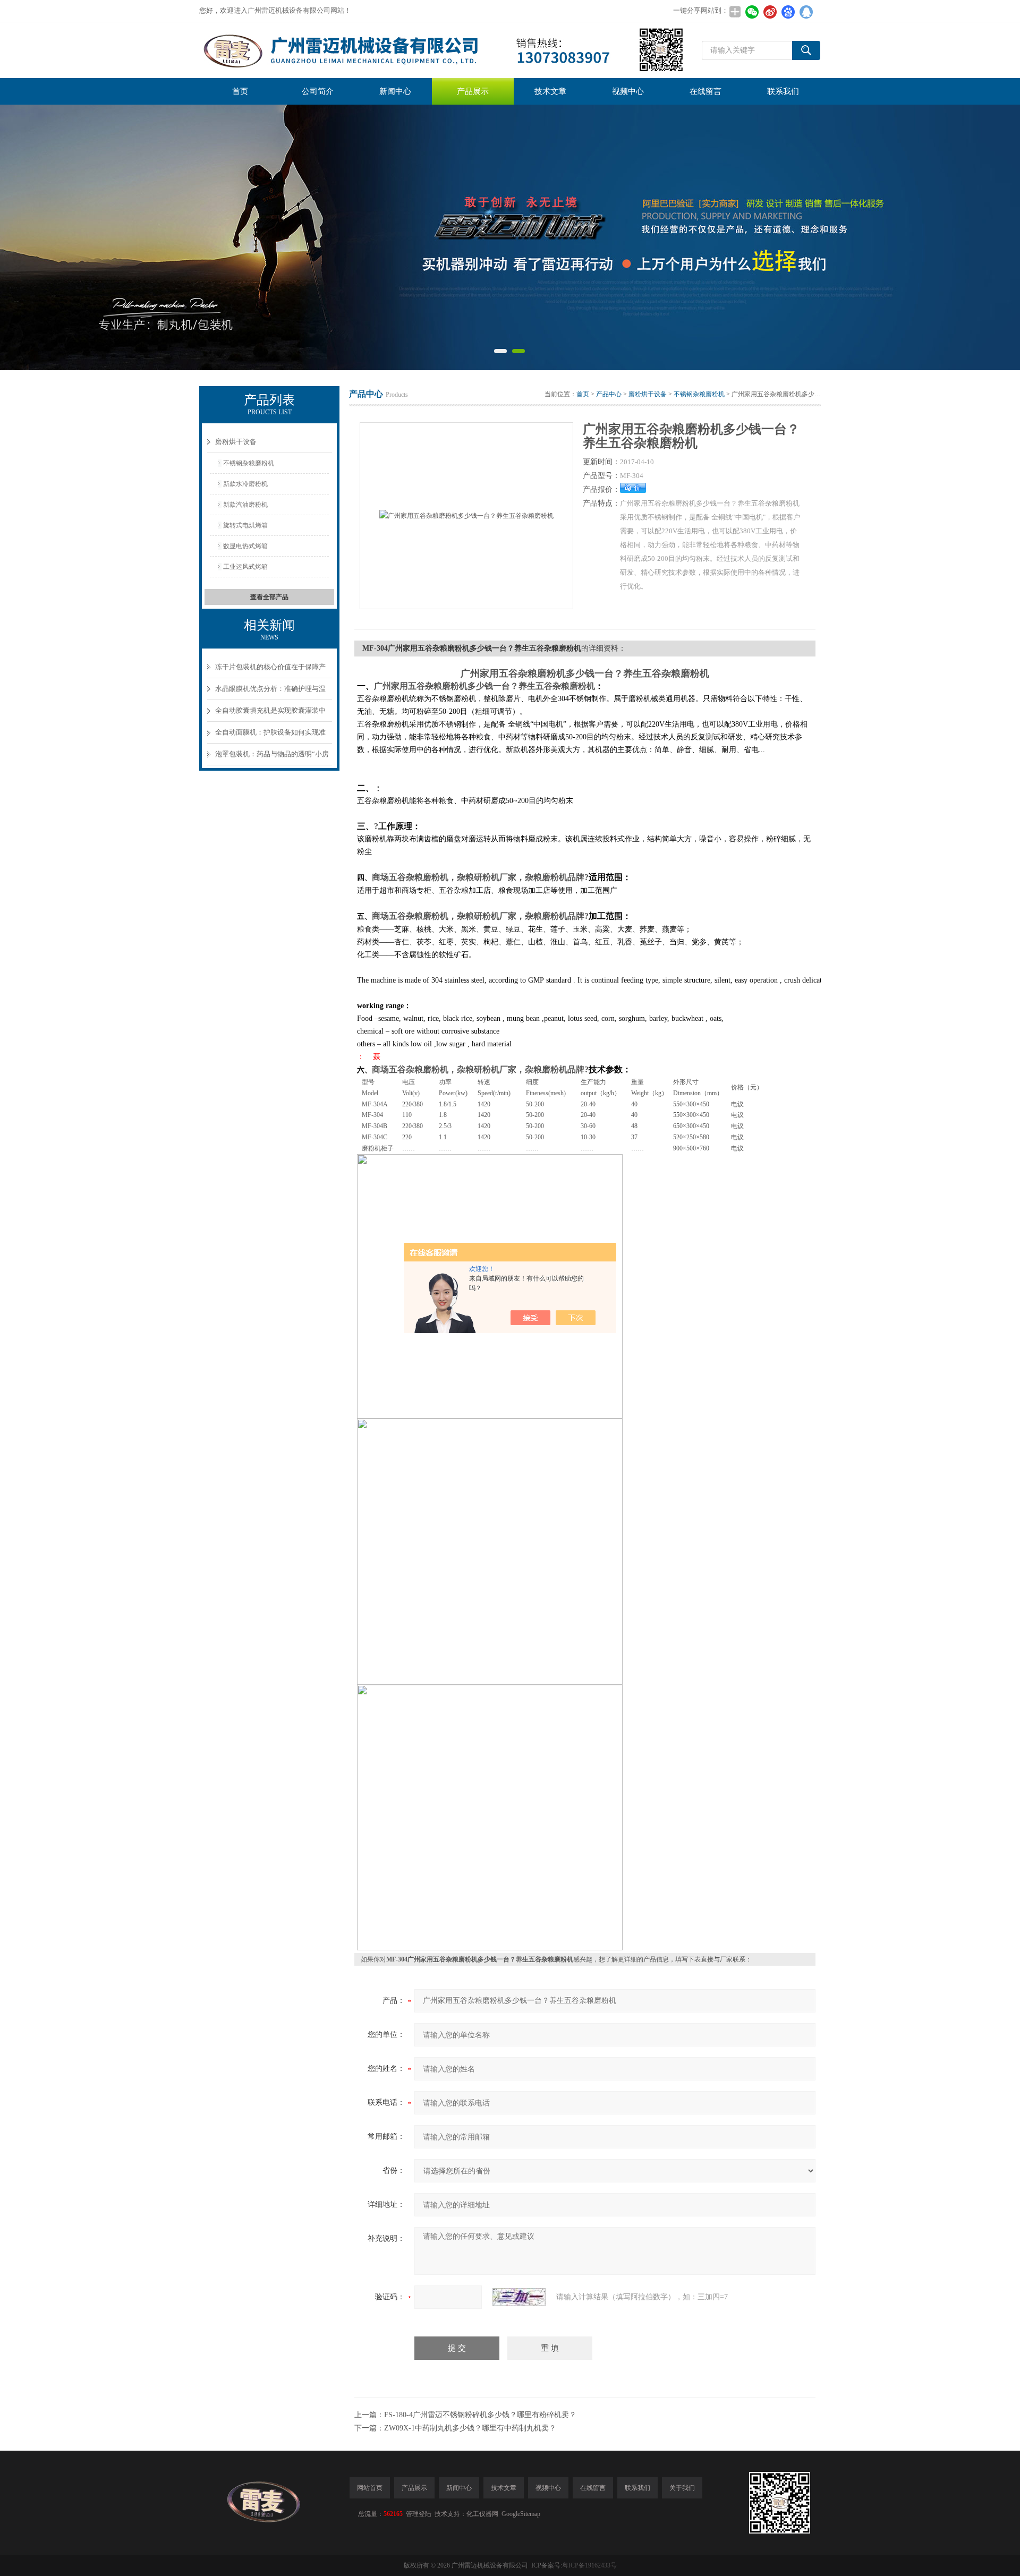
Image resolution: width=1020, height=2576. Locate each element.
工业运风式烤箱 (245, 567)
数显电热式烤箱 (245, 546)
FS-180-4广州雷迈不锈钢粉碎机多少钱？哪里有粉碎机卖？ (480, 2415)
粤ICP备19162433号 (589, 2565)
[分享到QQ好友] (806, 12)
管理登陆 (419, 2514)
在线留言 (705, 91)
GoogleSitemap (521, 2514)
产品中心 (609, 394)
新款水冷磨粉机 (245, 484)
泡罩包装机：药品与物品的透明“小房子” (272, 758)
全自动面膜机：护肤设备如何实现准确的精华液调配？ (270, 736)
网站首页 (370, 2488)
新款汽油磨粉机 (245, 505)
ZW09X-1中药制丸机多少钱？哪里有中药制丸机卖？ (470, 2428)
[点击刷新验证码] (519, 2297)
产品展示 (473, 91)
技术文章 (550, 91)
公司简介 (318, 91)
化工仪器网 (482, 2514)
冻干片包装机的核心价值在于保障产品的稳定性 (270, 671)
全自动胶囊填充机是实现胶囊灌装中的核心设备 (270, 714)
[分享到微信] (752, 12)
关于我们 (682, 2488)
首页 (240, 91)
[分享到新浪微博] (770, 12)
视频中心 (628, 91)
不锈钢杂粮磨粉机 (249, 463)
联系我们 (783, 91)
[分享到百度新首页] (788, 12)
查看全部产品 (269, 597)
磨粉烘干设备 (236, 442)
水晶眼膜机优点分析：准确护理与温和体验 (270, 692)
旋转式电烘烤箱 (245, 525)
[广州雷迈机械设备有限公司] (442, 50)
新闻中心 (395, 91)
